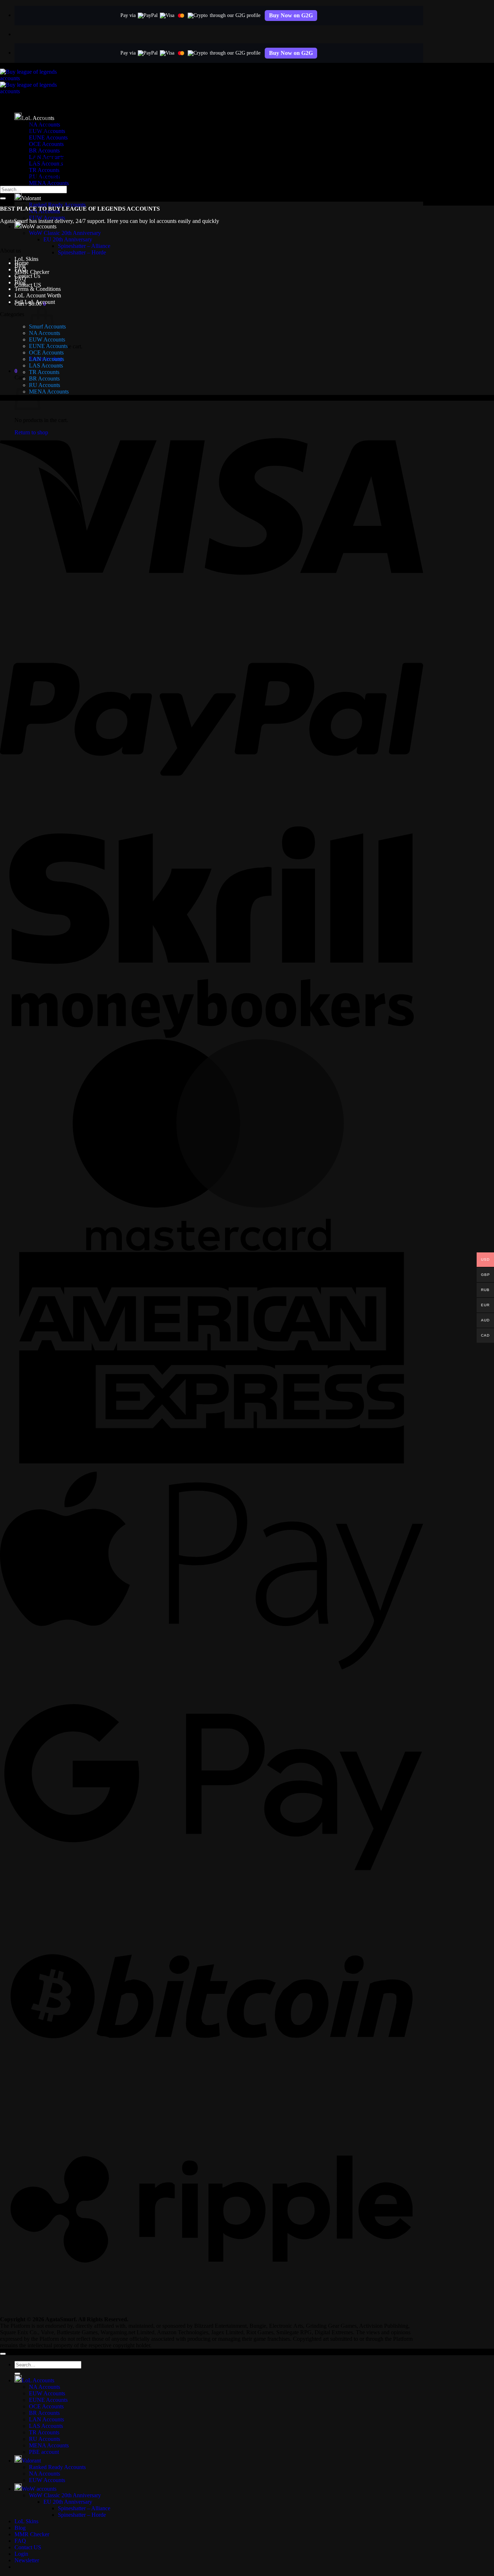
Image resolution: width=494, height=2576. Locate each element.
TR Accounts (44, 170)
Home (22, 263)
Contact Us (27, 276)
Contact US (28, 285)
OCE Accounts (46, 352)
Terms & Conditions (38, 289)
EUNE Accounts (48, 346)
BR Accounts (44, 150)
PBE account (44, 2452)
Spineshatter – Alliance (84, 246)
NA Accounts (44, 2387)
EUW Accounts (47, 339)
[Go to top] (3, 2354)
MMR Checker (32, 272)
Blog (20, 282)
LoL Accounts (38, 2380)
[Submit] (3, 198)
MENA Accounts (49, 183)
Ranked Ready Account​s (57, 205)
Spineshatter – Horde (82, 252)
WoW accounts (39, 226)
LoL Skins (26, 259)
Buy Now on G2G (291, 15)
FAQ (20, 269)
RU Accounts (44, 385)
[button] (16, 371)
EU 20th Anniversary (68, 239)
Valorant (31, 198)
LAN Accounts (46, 359)
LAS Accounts (46, 365)
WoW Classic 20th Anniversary (65, 233)
